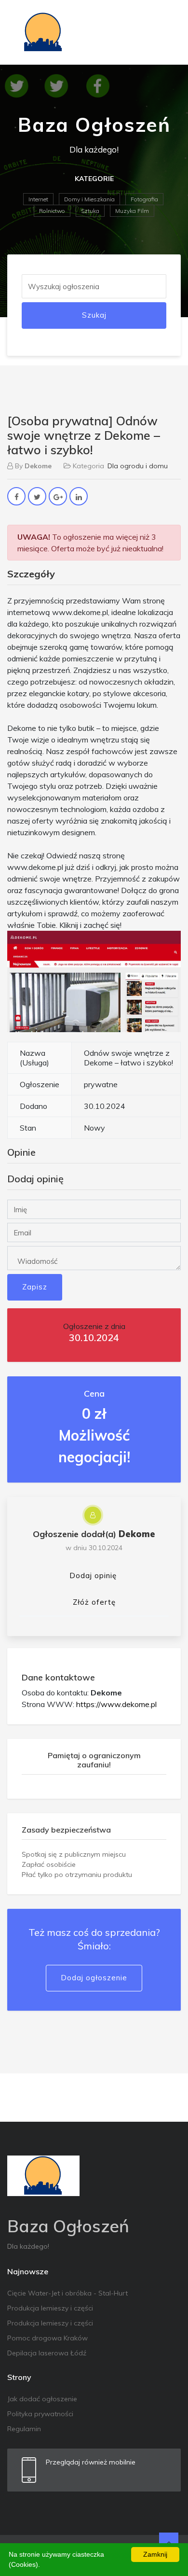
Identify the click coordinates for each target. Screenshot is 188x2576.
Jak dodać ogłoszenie (42, 2399)
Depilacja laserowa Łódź (47, 2353)
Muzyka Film (132, 211)
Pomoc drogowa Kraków (47, 2338)
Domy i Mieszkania (89, 199)
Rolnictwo (52, 211)
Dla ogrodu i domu (138, 466)
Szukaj (94, 315)
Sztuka (90, 211)
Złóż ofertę (94, 1602)
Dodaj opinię (93, 1575)
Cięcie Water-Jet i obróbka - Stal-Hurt (67, 2293)
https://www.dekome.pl (116, 1704)
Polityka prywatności (40, 2414)
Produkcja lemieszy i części (50, 2308)
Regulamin (24, 2429)
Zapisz (35, 1287)
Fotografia (144, 199)
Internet (38, 199)
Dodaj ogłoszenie (94, 1978)
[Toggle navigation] (167, 32)
